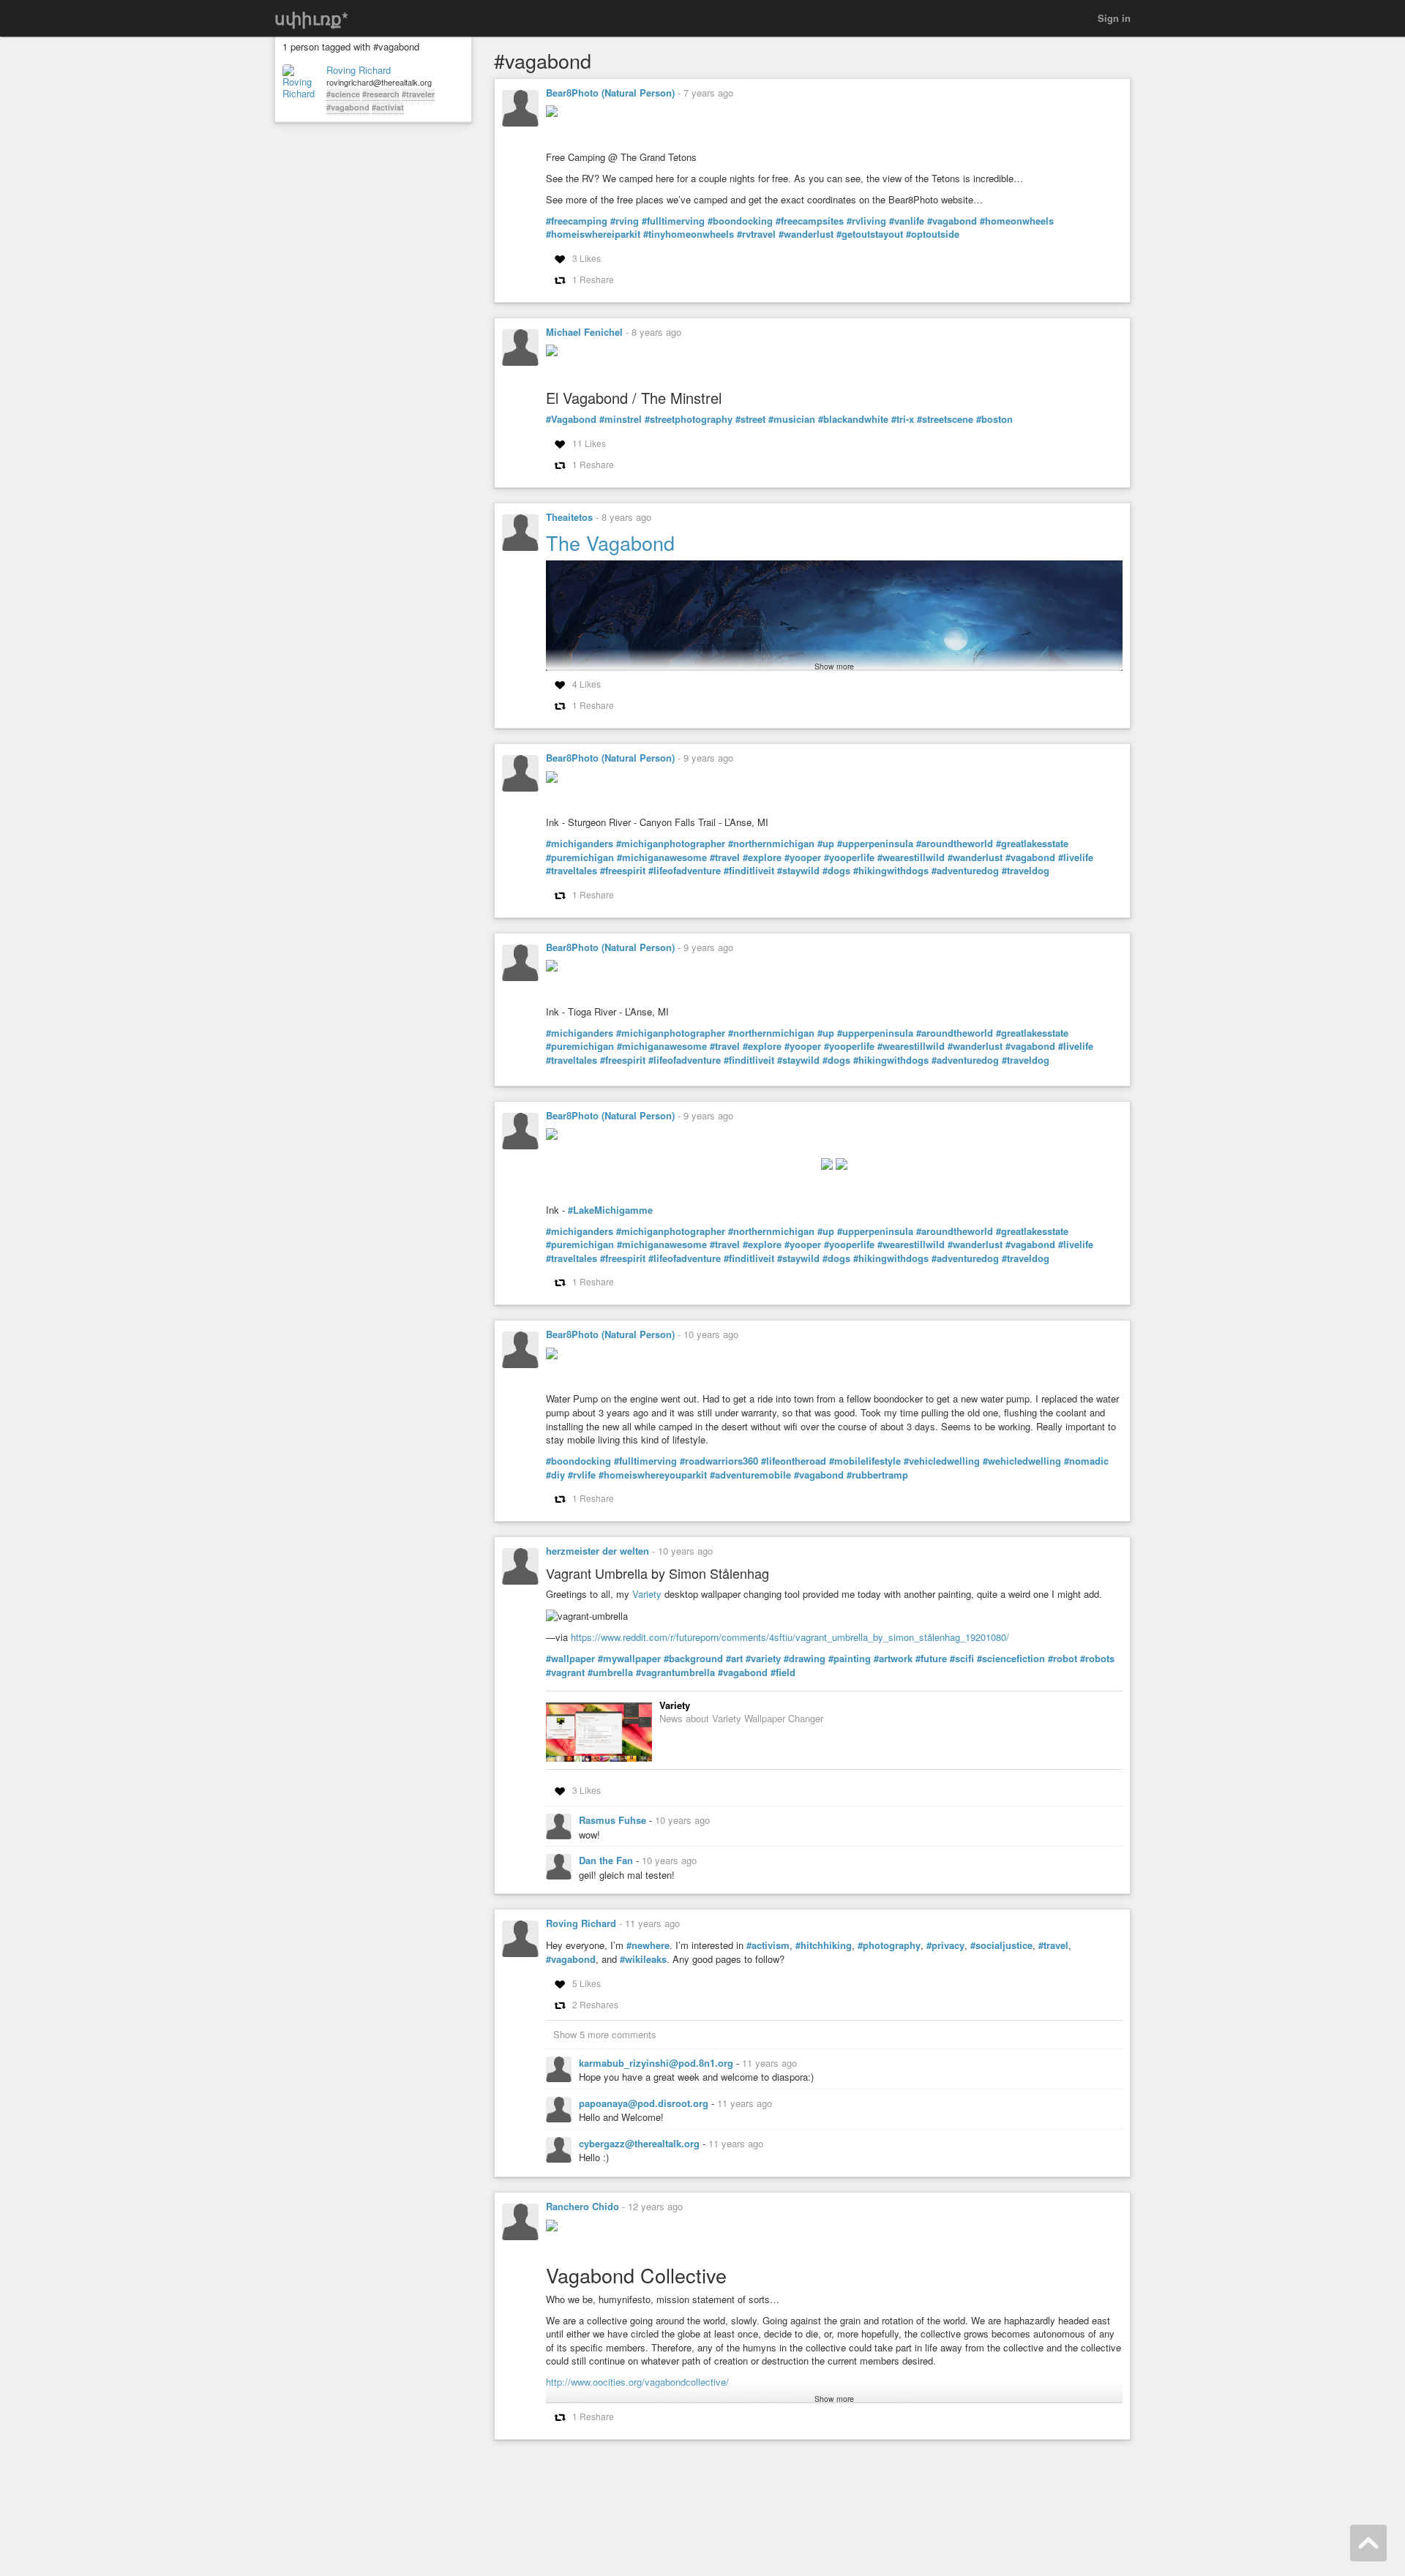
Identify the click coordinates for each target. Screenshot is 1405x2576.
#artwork (893, 1659)
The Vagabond (610, 542)
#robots (1097, 1659)
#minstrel (621, 419)
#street (750, 419)
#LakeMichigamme (610, 1210)
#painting (850, 1659)
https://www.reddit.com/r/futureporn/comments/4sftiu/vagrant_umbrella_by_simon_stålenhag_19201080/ (790, 1637)
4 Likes (587, 684)
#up (826, 844)
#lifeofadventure (685, 871)
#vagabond (348, 107)
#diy (555, 1475)
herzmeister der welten (597, 1551)
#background (693, 1659)
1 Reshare (593, 279)
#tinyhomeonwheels (689, 234)
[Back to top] (1368, 2543)
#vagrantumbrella (675, 1672)
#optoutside (933, 234)
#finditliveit (749, 871)
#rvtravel (756, 234)
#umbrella (610, 1672)
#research (381, 94)
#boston (994, 419)
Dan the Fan (607, 1860)
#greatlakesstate (1032, 844)
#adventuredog (965, 871)
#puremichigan (580, 857)
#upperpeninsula (875, 844)
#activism (768, 1945)
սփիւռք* (311, 18)
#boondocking (740, 221)
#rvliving (866, 221)
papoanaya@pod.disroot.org (645, 2103)
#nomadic (1086, 1461)
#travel (725, 857)
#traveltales (572, 871)
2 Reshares (595, 2004)
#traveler (418, 94)
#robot (1063, 1659)
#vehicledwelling (942, 1461)
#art (734, 1659)
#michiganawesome (662, 857)
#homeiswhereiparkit (593, 234)
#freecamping (577, 221)
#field (783, 1672)
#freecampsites (810, 221)
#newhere (648, 1945)
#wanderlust (806, 234)
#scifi (962, 1659)
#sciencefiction (1011, 1659)
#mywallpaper (629, 1659)
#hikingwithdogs (891, 871)
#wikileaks (643, 1959)
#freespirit (623, 871)
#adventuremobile (750, 1475)
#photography (889, 1945)
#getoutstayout (870, 234)
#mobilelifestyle (865, 1461)
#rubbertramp (877, 1475)
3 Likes (587, 258)
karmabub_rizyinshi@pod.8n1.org (657, 2063)
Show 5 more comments (605, 2034)
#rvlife (582, 1475)
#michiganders (580, 844)
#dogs (836, 871)
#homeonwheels (1017, 221)
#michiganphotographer (671, 844)
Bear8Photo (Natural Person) (610, 93)
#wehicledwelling (1022, 1461)
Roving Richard (359, 70)
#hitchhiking (824, 1945)
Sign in (1114, 18)
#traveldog (1026, 871)
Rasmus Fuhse (614, 1820)
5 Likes (587, 1983)
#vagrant (565, 1672)
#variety (763, 1659)
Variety (647, 1594)
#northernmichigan (771, 844)
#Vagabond (571, 419)
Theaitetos (569, 517)
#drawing (805, 1659)
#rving (625, 221)
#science (343, 94)
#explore (762, 857)
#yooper (803, 857)
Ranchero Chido (582, 2206)
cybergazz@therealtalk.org (641, 2143)
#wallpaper (570, 1659)
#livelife (1076, 857)
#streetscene (945, 419)
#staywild (798, 871)
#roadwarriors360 (719, 1461)
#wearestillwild (911, 857)
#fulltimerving (673, 221)
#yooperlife (849, 857)
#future (931, 1659)
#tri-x (903, 419)
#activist (388, 107)
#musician (792, 419)
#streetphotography (689, 419)
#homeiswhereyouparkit (653, 1475)
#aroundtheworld (955, 844)
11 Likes (589, 443)
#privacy (945, 1945)
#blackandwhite (853, 419)
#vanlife (907, 221)
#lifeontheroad (794, 1461)
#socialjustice (1001, 1945)
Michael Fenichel (584, 332)
